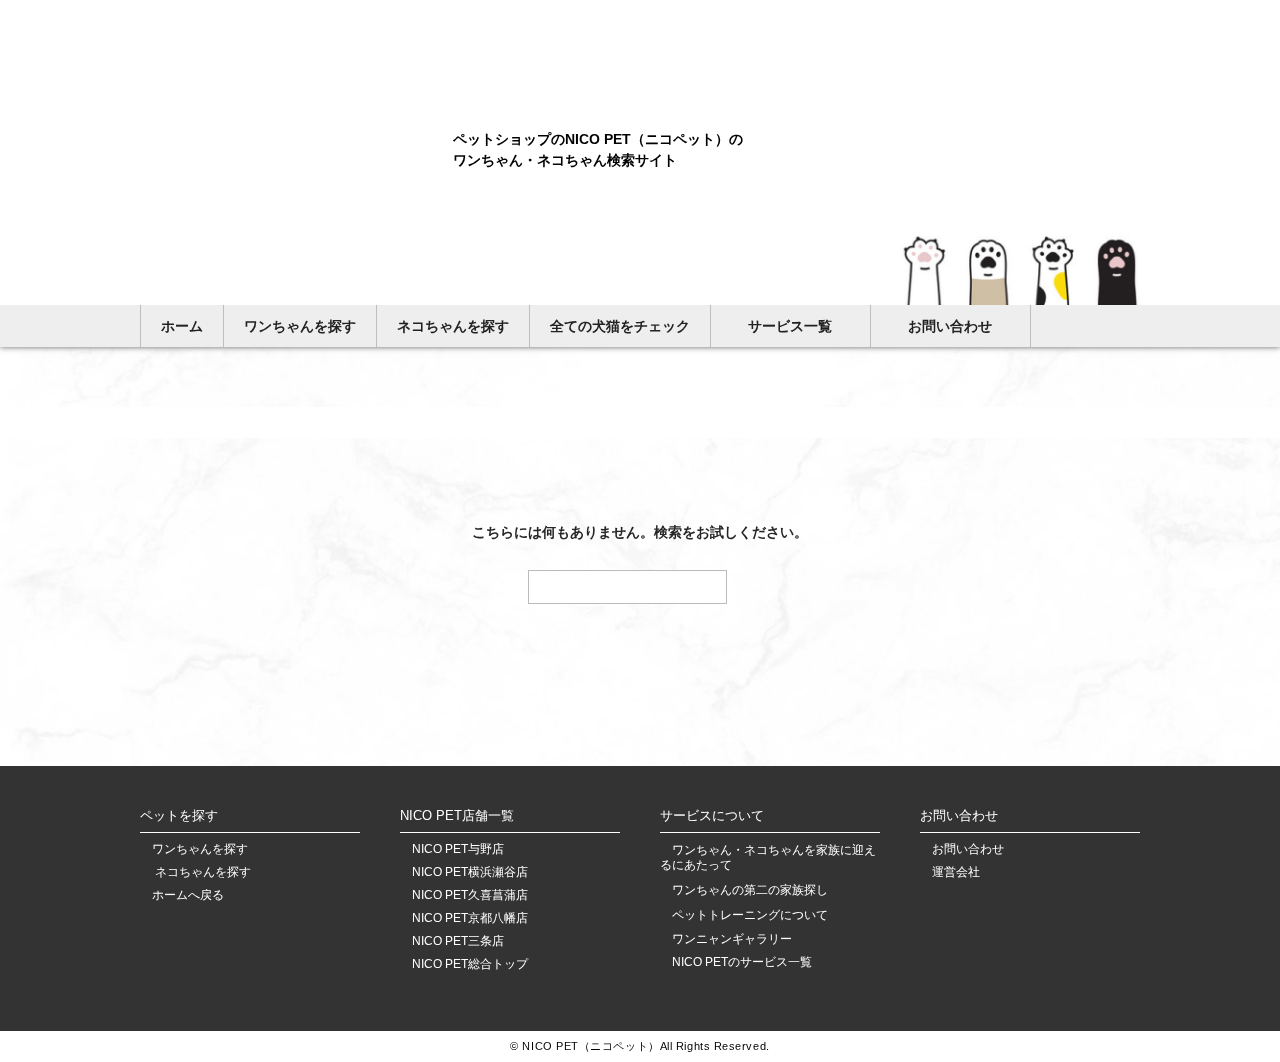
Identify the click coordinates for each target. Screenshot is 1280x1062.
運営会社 (956, 872)
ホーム (182, 326)
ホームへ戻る (188, 895)
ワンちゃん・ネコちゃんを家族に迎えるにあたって (768, 857)
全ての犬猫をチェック (620, 326)
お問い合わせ (950, 326)
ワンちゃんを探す (300, 326)
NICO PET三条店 (458, 941)
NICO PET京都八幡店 (470, 918)
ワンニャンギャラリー (732, 939)
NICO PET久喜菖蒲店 (470, 895)
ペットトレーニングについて (750, 915)
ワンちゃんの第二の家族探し (750, 890)
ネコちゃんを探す (453, 326)
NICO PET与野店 (458, 849)
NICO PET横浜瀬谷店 (470, 872)
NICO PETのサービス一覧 (742, 962)
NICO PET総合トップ (470, 964)
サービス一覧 (790, 326)
